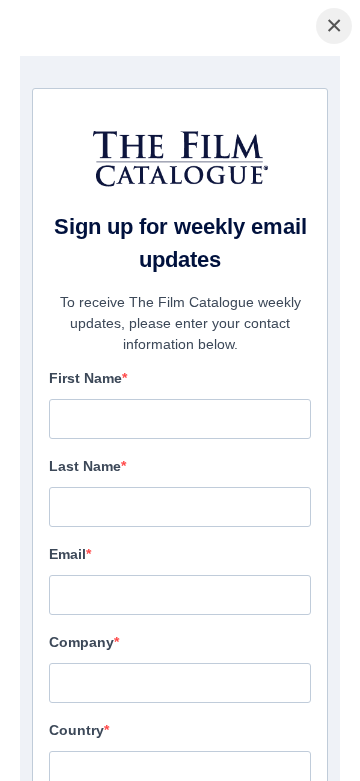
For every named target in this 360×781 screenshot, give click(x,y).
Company (81, 642)
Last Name (85, 466)
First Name (85, 378)
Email (67, 554)
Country (76, 730)
